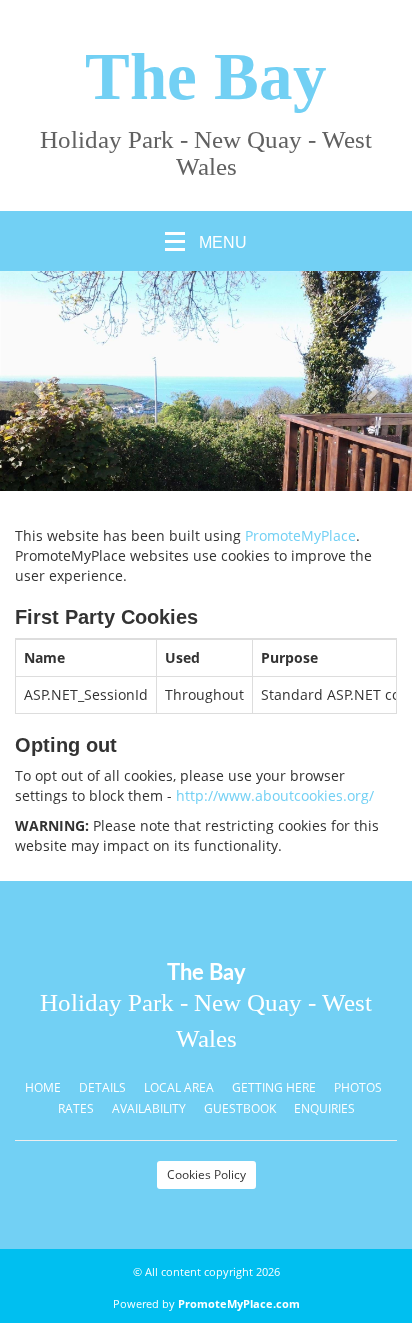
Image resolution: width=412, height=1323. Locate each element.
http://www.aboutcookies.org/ (275, 795)
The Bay (206, 76)
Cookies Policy (206, 1174)
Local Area (179, 1087)
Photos (358, 1087)
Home (43, 1087)
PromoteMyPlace (300, 535)
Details (102, 1087)
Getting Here (274, 1087)
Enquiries (324, 1108)
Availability (149, 1108)
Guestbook (240, 1108)
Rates (76, 1108)
